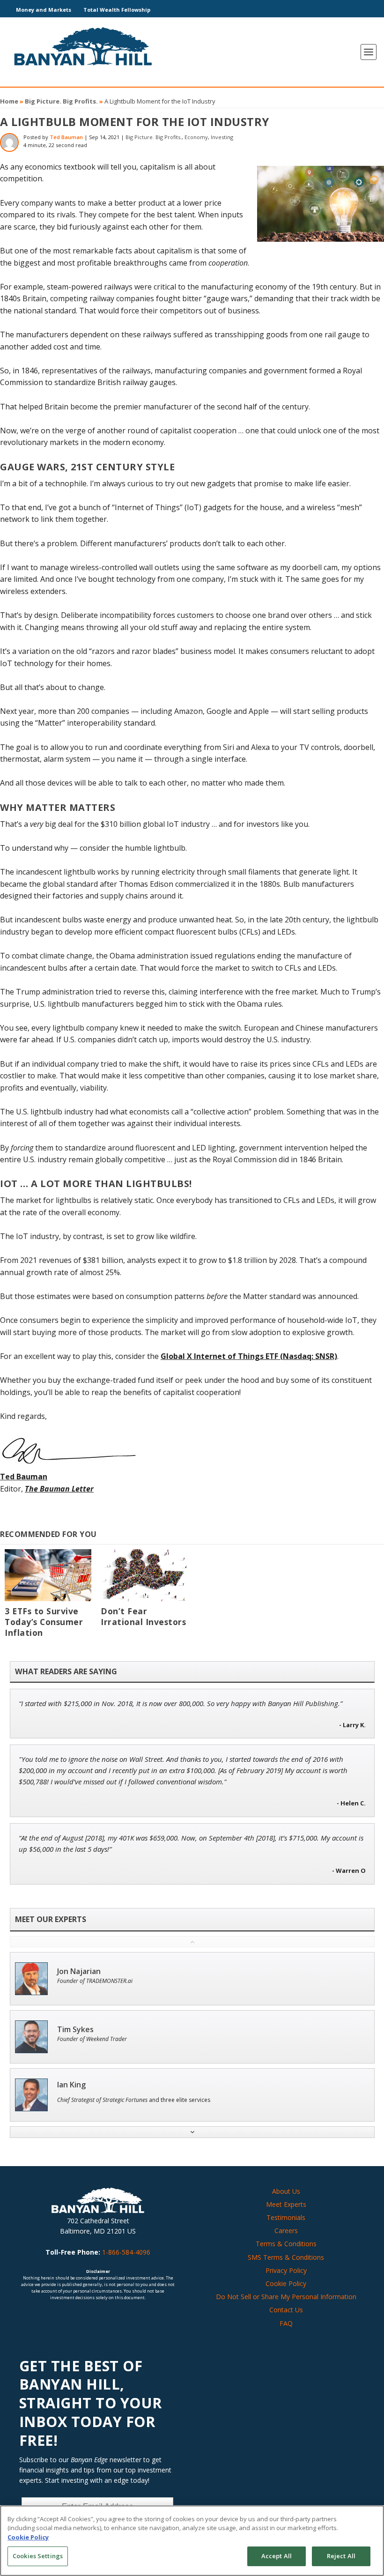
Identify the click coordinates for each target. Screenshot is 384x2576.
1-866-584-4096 (126, 2252)
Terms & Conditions (286, 2244)
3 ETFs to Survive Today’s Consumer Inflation (44, 1622)
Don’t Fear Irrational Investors (143, 1616)
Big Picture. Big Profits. (61, 101)
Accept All (277, 2556)
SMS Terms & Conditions (286, 2257)
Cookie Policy (286, 2283)
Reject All (341, 2556)
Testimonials (286, 2217)
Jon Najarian (79, 1971)
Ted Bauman (66, 137)
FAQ (286, 2323)
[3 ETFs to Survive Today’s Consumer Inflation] (48, 1575)
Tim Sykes (75, 2030)
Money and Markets (44, 10)
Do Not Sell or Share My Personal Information (286, 2297)
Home (9, 101)
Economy (196, 137)
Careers (286, 2231)
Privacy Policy (286, 2270)
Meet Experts (286, 2204)
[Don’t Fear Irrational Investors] (144, 1575)
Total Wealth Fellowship (117, 10)
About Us (286, 2191)
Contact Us (286, 2310)
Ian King (71, 2085)
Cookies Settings (38, 2556)
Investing (222, 137)
